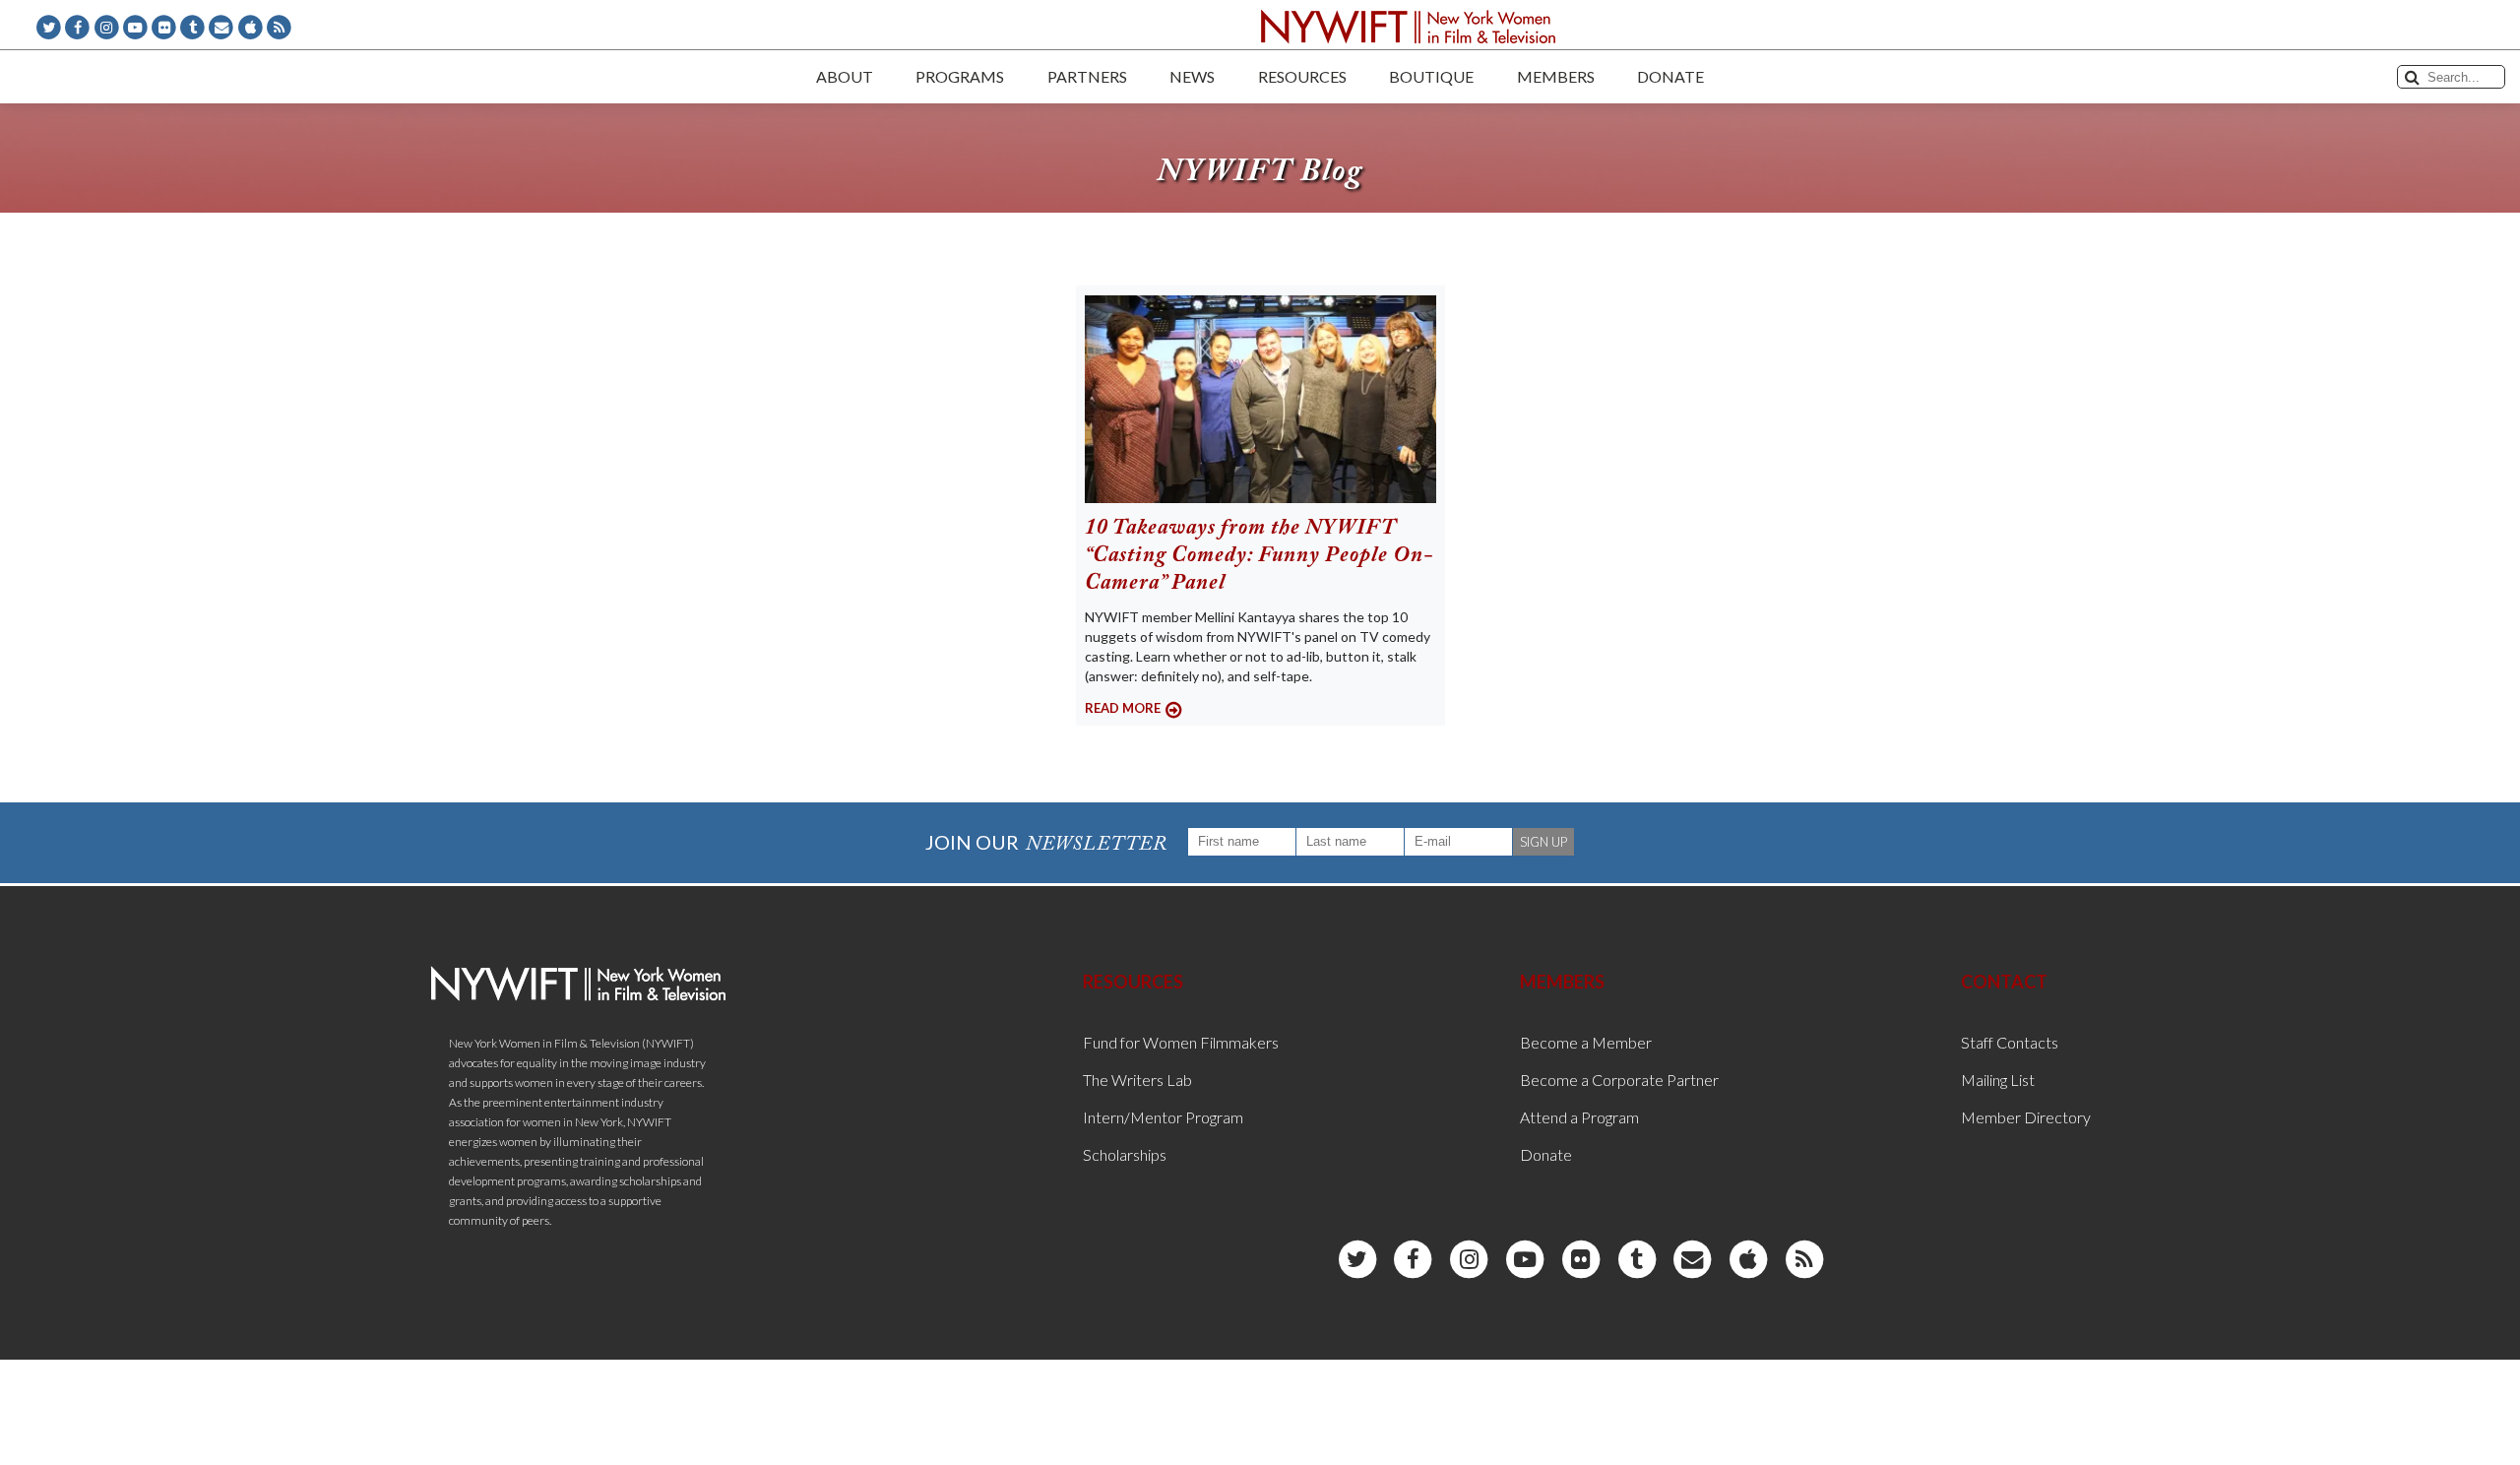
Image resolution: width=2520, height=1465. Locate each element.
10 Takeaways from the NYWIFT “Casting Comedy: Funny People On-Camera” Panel (1259, 556)
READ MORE (1123, 708)
